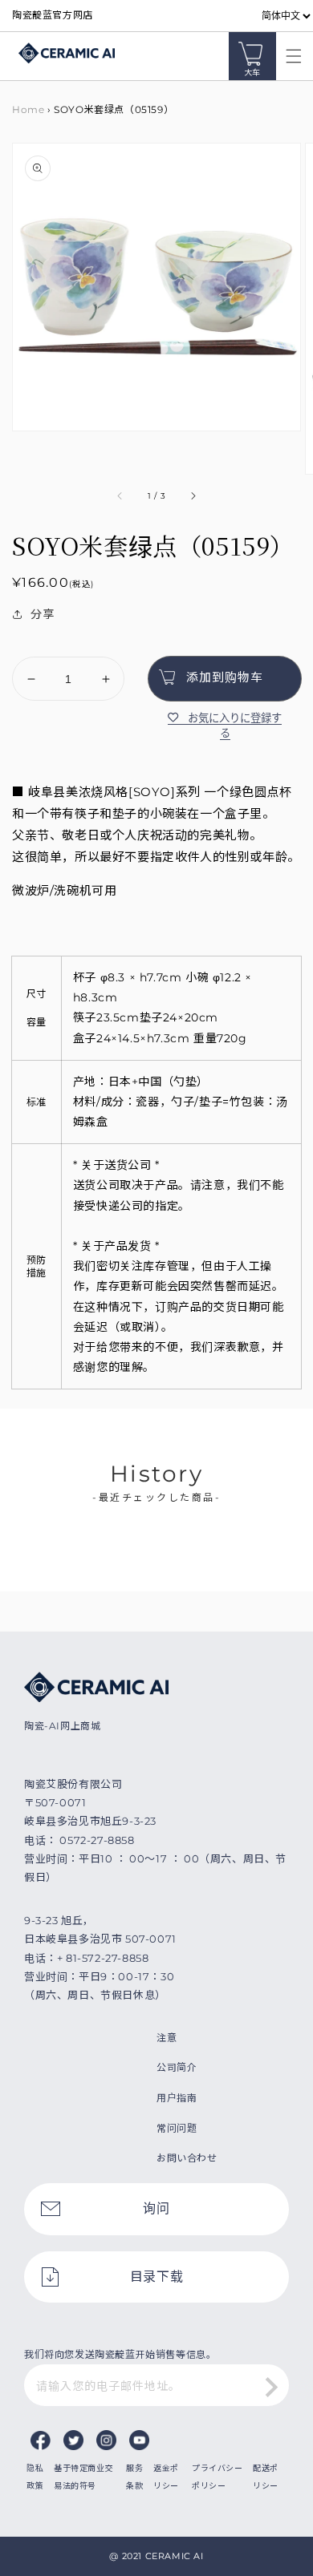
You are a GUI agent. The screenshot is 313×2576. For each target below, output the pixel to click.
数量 (23, 644)
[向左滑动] (120, 496)
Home (28, 109)
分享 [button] (42, 614)
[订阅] (271, 2387)
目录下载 (156, 2277)
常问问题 (177, 2128)
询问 (156, 2208)
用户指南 (177, 2098)
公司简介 (177, 2067)
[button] (290, 56)
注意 (167, 2038)
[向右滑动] (193, 496)
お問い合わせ (187, 2158)
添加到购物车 (225, 677)
